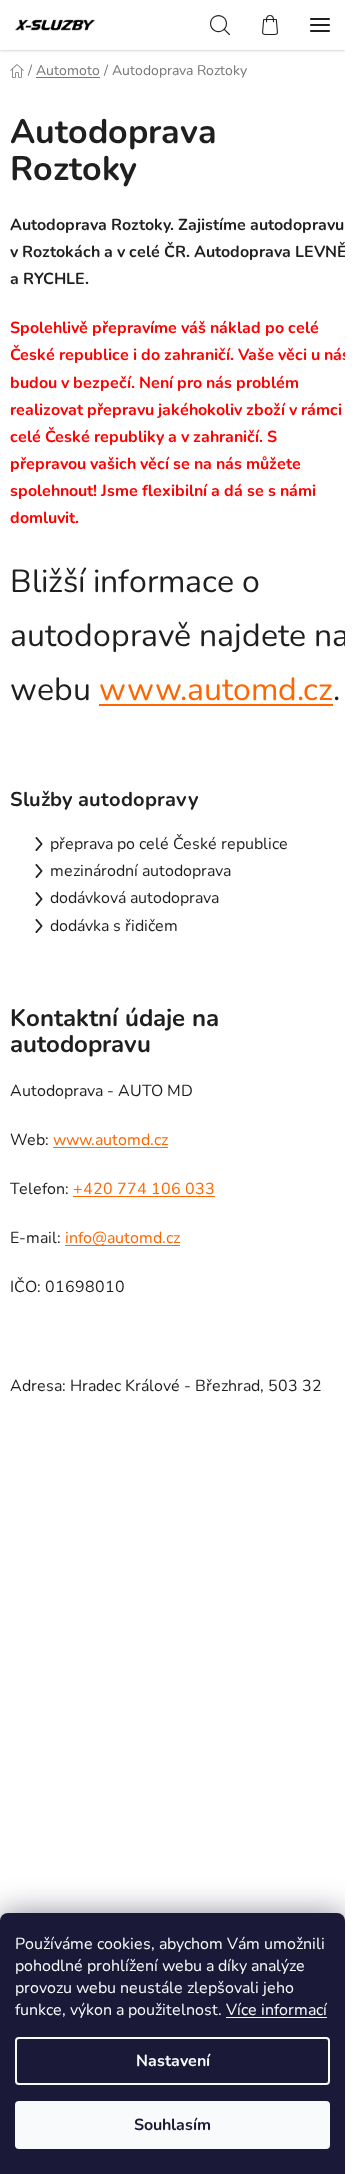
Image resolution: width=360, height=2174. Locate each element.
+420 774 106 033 (144, 1189)
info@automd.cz (122, 1238)
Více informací (276, 2010)
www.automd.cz (216, 689)
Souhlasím (172, 2125)
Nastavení (173, 2061)
